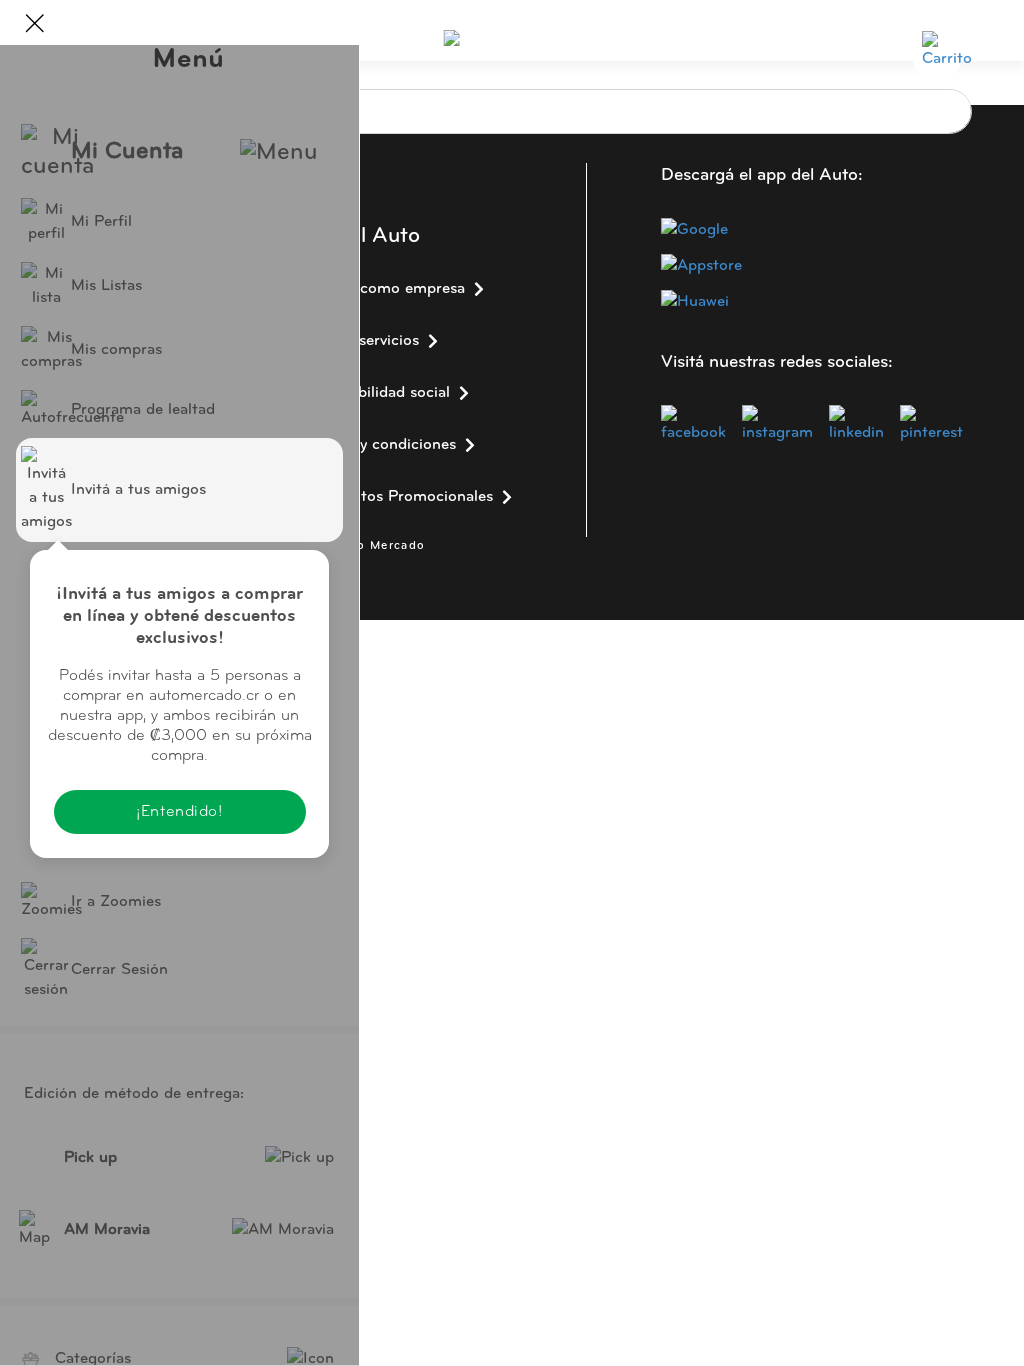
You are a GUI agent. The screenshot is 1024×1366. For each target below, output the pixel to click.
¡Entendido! (179, 812)
